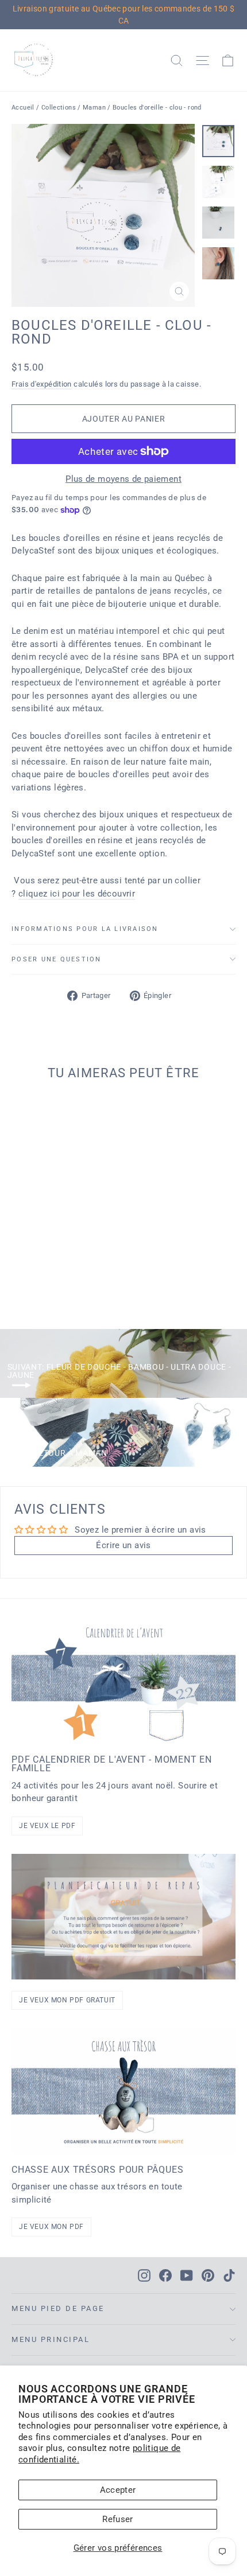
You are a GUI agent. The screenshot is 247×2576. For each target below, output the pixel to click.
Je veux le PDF (47, 1826)
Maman (94, 108)
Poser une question (57, 959)
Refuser (118, 2519)
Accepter (118, 2490)
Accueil (23, 108)
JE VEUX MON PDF (51, 2227)
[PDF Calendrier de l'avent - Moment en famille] (123, 1681)
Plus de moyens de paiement (123, 479)
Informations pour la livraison (85, 929)
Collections (59, 108)
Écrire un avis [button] (123, 1545)
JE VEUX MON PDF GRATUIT (67, 2000)
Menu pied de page (58, 2308)
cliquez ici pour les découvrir (77, 894)
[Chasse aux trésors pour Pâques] (123, 2091)
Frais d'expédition (42, 384)
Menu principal (51, 2339)
